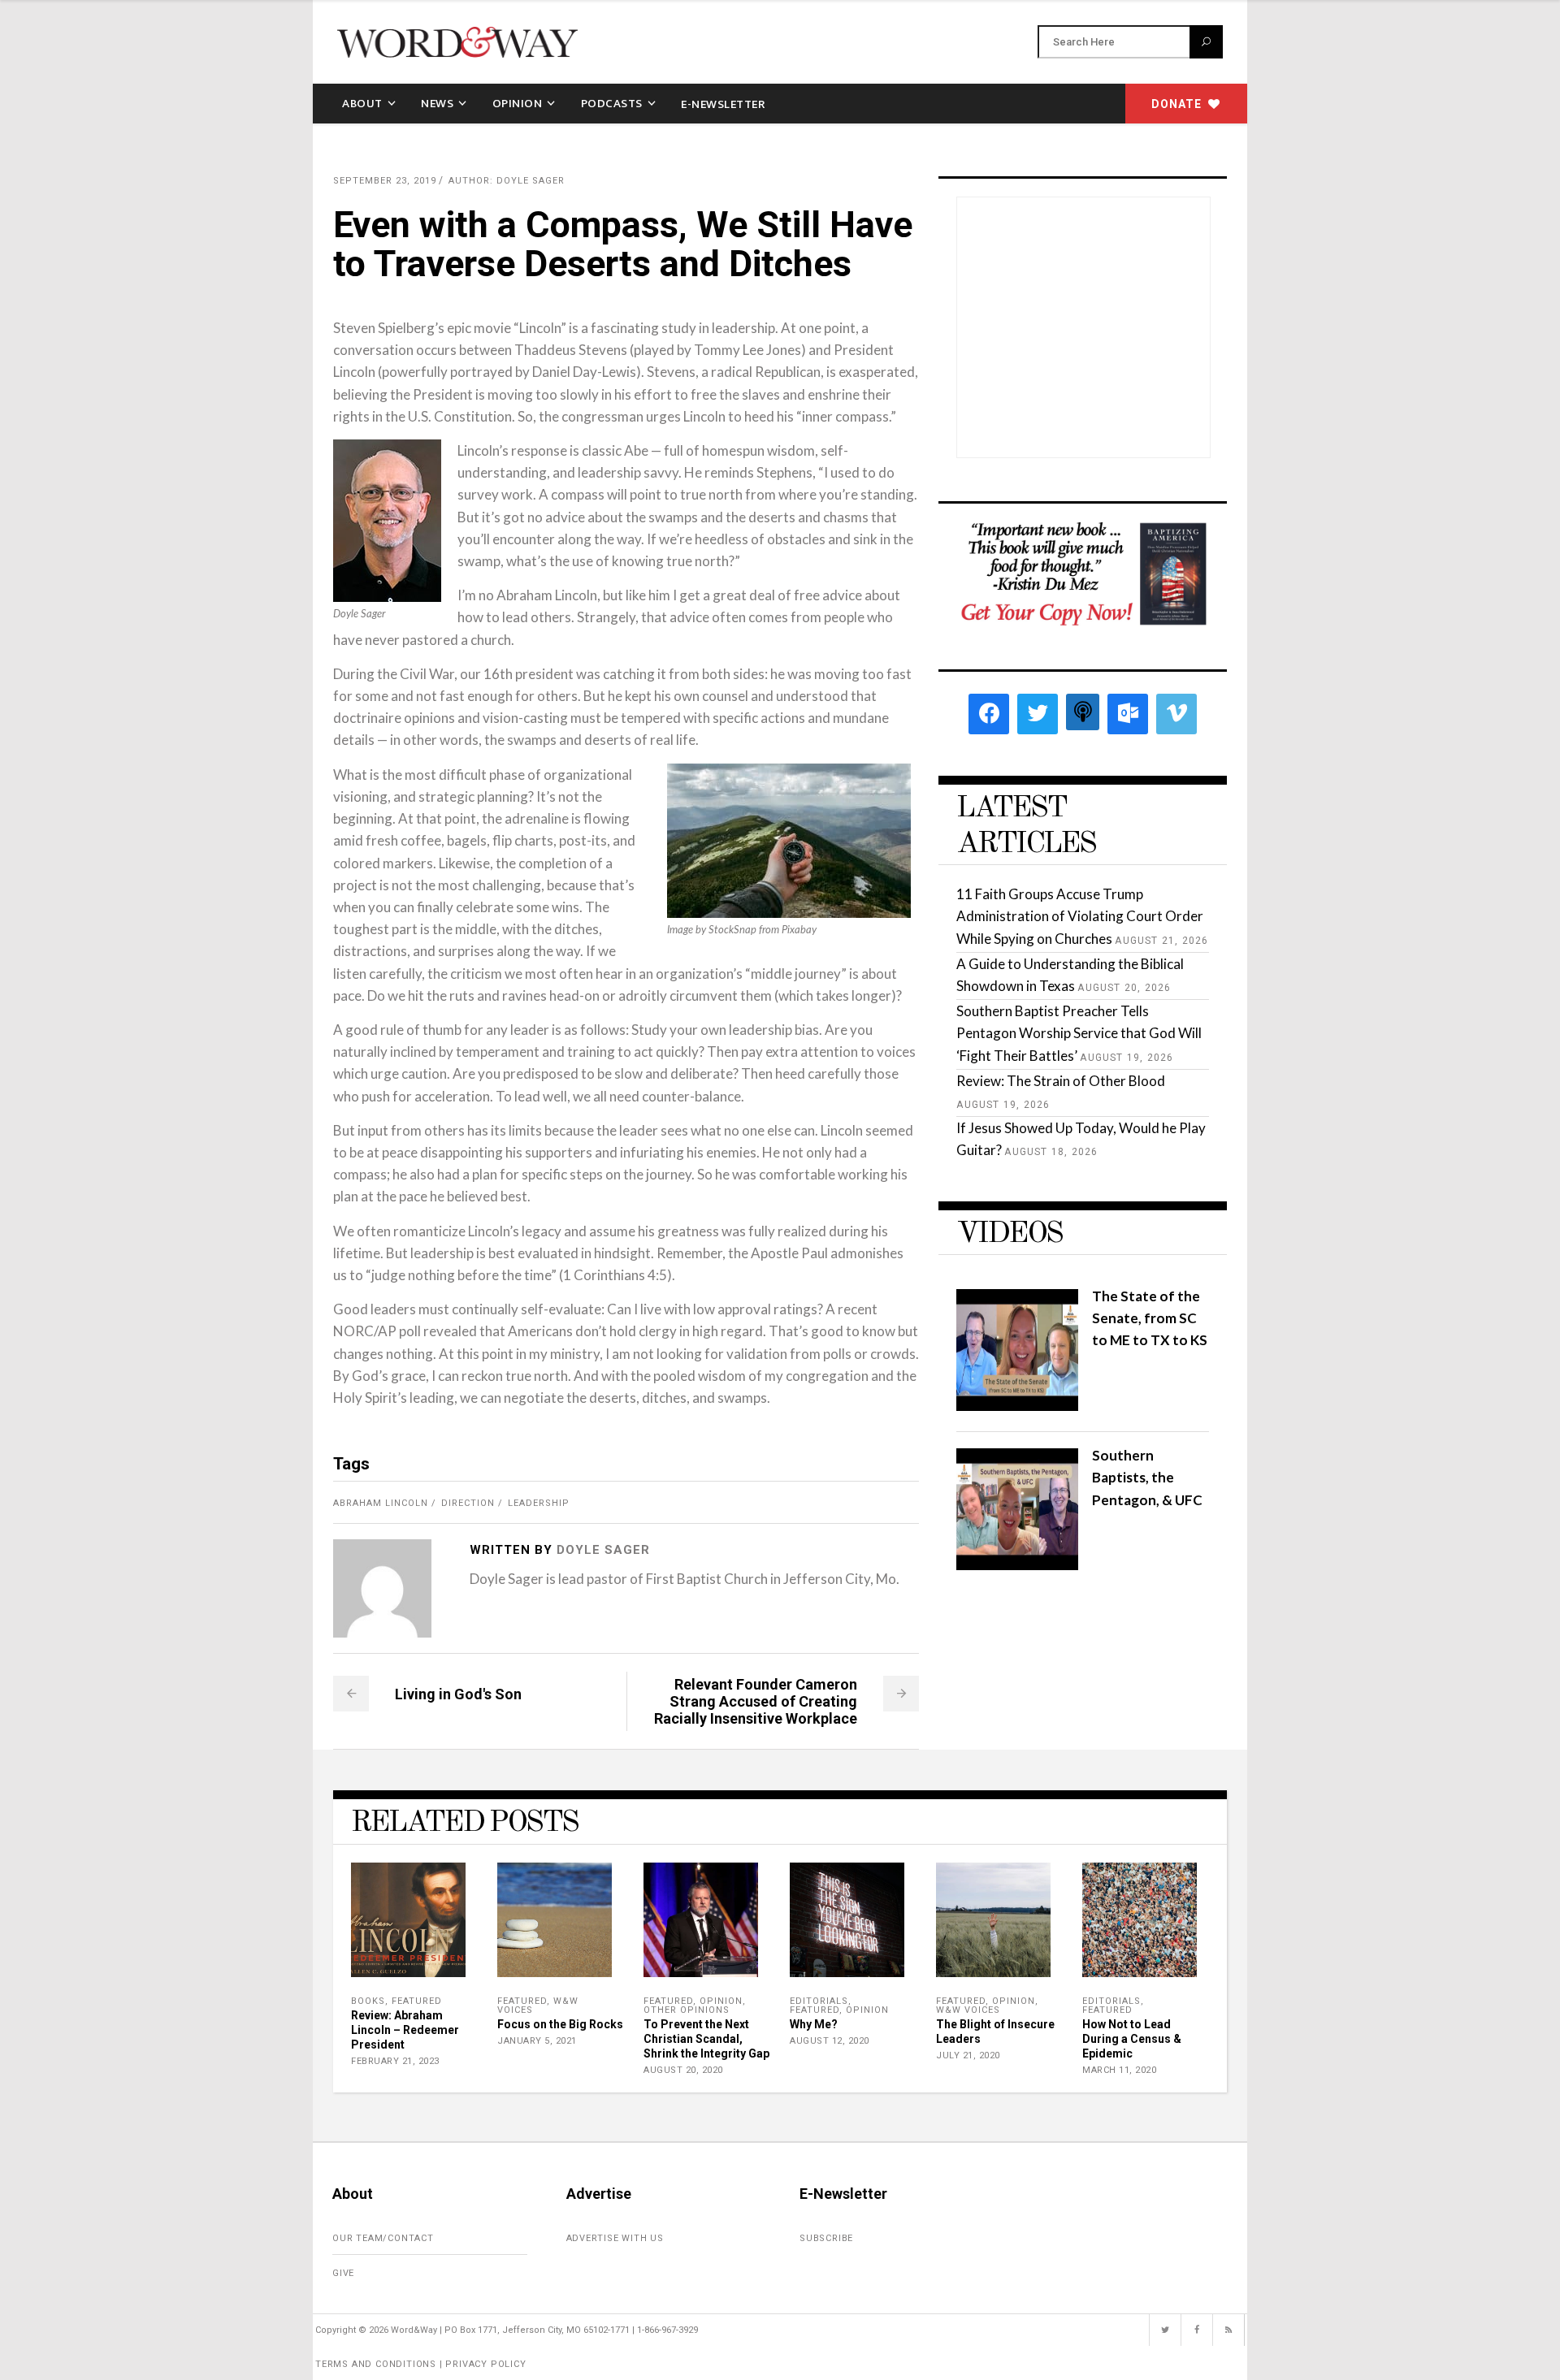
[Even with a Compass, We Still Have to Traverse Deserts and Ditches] (382, 1588)
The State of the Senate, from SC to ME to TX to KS (1150, 1318)
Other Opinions (687, 2010)
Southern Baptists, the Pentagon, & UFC (1147, 1477)
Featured (417, 2001)
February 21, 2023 (395, 2061)
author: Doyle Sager (507, 181)
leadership (539, 1503)
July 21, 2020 (968, 2055)
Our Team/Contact (383, 2238)
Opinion (721, 2001)
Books (368, 2001)
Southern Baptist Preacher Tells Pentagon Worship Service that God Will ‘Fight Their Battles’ (1079, 1033)
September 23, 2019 (385, 181)
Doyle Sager (603, 1550)
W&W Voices (968, 2010)
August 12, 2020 (830, 2041)
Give (343, 2273)
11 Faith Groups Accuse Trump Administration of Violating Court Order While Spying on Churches (1080, 916)
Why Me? (814, 2024)
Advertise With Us (615, 2238)
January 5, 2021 (537, 2041)
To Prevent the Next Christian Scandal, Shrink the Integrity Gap (706, 2039)
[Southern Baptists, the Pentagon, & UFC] (1017, 1565)
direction (468, 1503)
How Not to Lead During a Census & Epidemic (1132, 2039)
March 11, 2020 (1119, 2070)
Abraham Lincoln (381, 1503)
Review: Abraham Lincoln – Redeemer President (405, 2030)
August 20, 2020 (683, 2070)
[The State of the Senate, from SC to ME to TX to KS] (1017, 1406)
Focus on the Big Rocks (560, 2024)
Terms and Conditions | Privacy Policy (421, 2364)
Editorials (819, 2001)
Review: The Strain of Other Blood (1061, 1081)
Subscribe (826, 2238)
